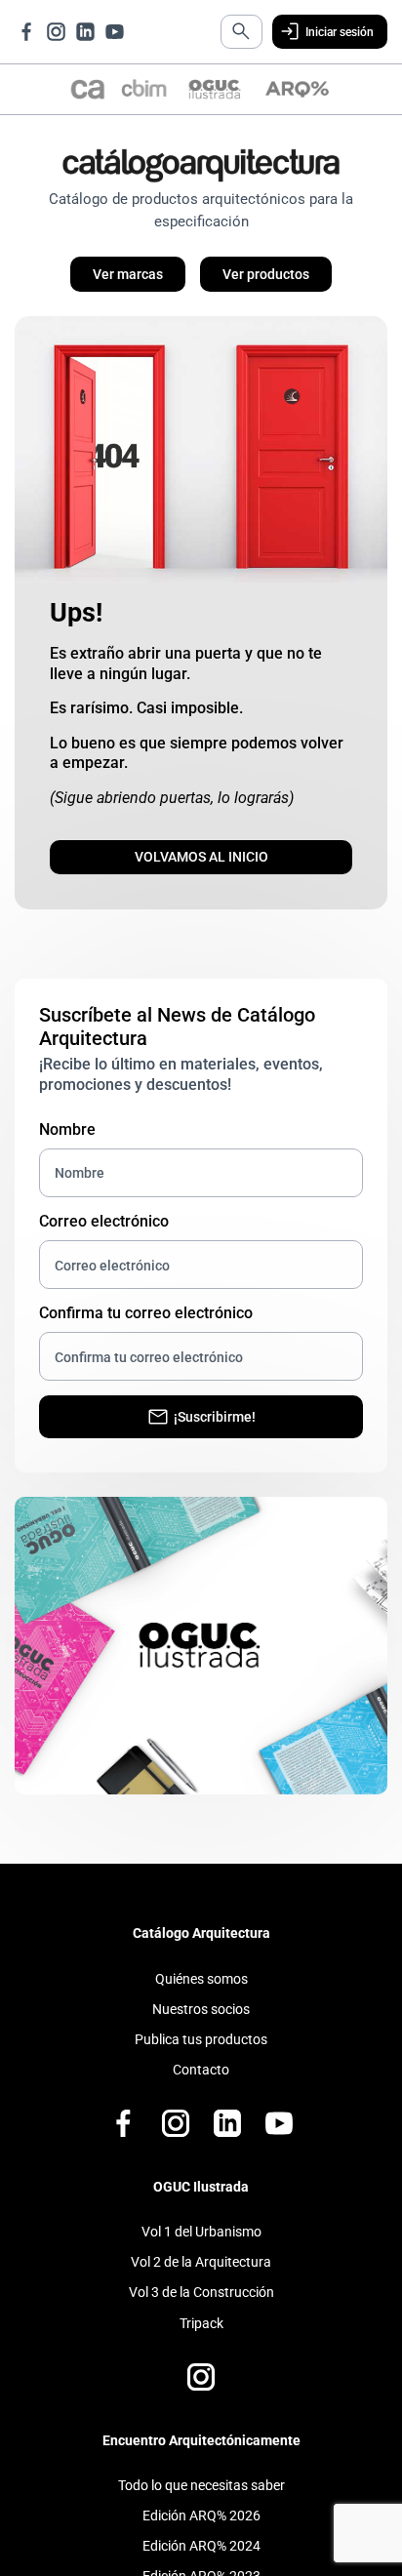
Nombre (67, 1147)
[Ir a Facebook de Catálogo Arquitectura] (27, 32)
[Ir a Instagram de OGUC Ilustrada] (201, 2397)
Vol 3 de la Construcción (201, 2313)
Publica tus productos (201, 2059)
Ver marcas (120, 281)
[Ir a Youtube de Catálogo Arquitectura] (115, 32)
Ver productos (275, 281)
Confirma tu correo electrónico (146, 1330)
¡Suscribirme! (215, 1436)
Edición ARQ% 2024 (201, 2566)
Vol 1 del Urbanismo (201, 2252)
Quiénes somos (201, 1998)
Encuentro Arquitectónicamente (201, 2460)
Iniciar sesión (330, 32)
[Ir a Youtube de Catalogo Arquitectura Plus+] (279, 2144)
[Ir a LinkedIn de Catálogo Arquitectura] (85, 32)
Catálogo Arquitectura (201, 1953)
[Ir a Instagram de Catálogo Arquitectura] (56, 32)
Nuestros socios (201, 2029)
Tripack (201, 2343)
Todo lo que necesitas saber (201, 2506)
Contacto (201, 2089)
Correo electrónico (104, 1239)
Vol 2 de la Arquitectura (201, 2282)
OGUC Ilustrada (201, 2206)
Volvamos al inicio (201, 872)
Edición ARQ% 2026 (201, 2536)
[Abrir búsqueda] (222, 32)
